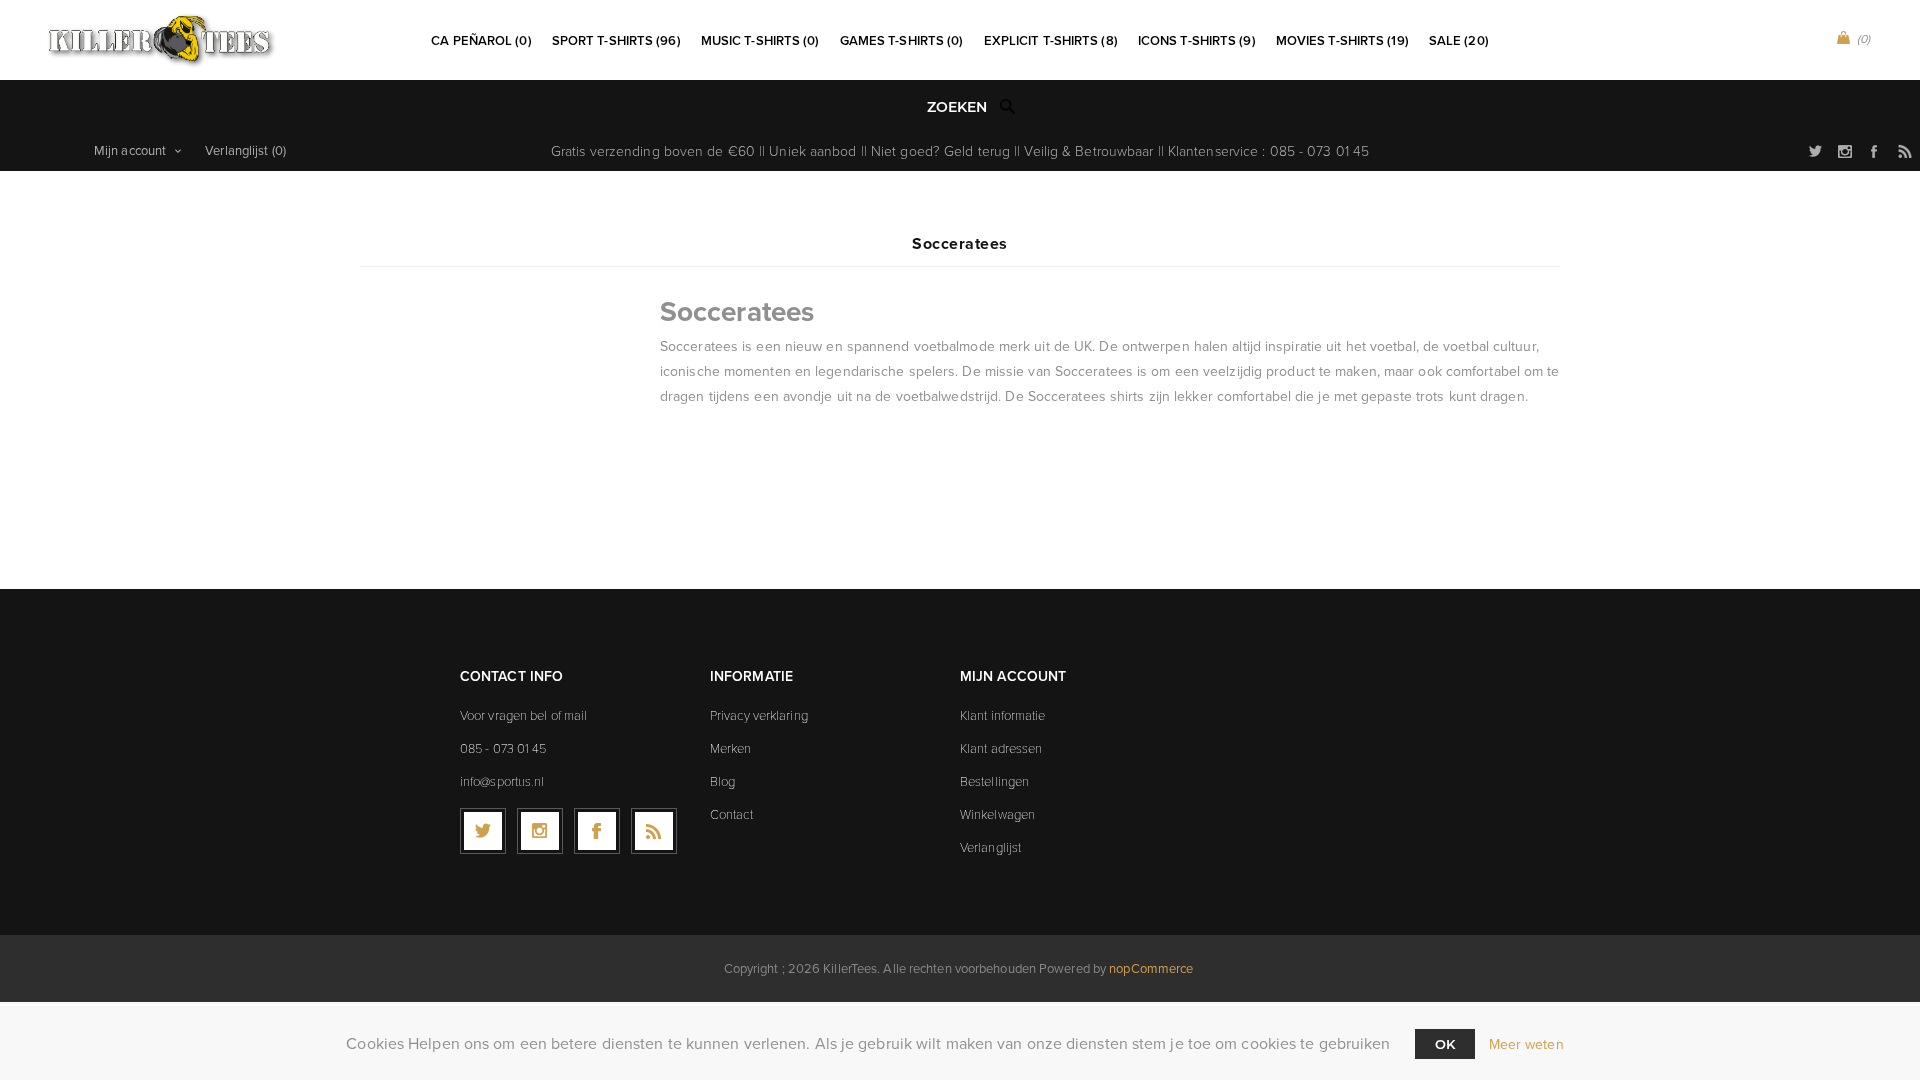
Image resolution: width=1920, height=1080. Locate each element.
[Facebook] (597, 831)
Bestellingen (994, 781)
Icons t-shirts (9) (1197, 40)
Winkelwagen (997, 814)
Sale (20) (1459, 40)
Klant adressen (1001, 748)
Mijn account (130, 150)
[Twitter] (483, 831)
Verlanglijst (990, 847)
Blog (722, 781)
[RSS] (654, 831)
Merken (731, 748)
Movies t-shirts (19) (1342, 40)
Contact (731, 814)
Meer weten (1526, 1044)
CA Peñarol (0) (481, 40)
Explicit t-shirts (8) (1051, 40)
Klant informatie (1003, 715)
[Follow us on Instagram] (540, 831)
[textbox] (939, 107)
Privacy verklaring (759, 715)
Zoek (1008, 106)
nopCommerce (1151, 968)
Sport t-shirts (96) (616, 40)
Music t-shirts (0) (760, 40)
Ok (1445, 1044)
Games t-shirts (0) (902, 40)
